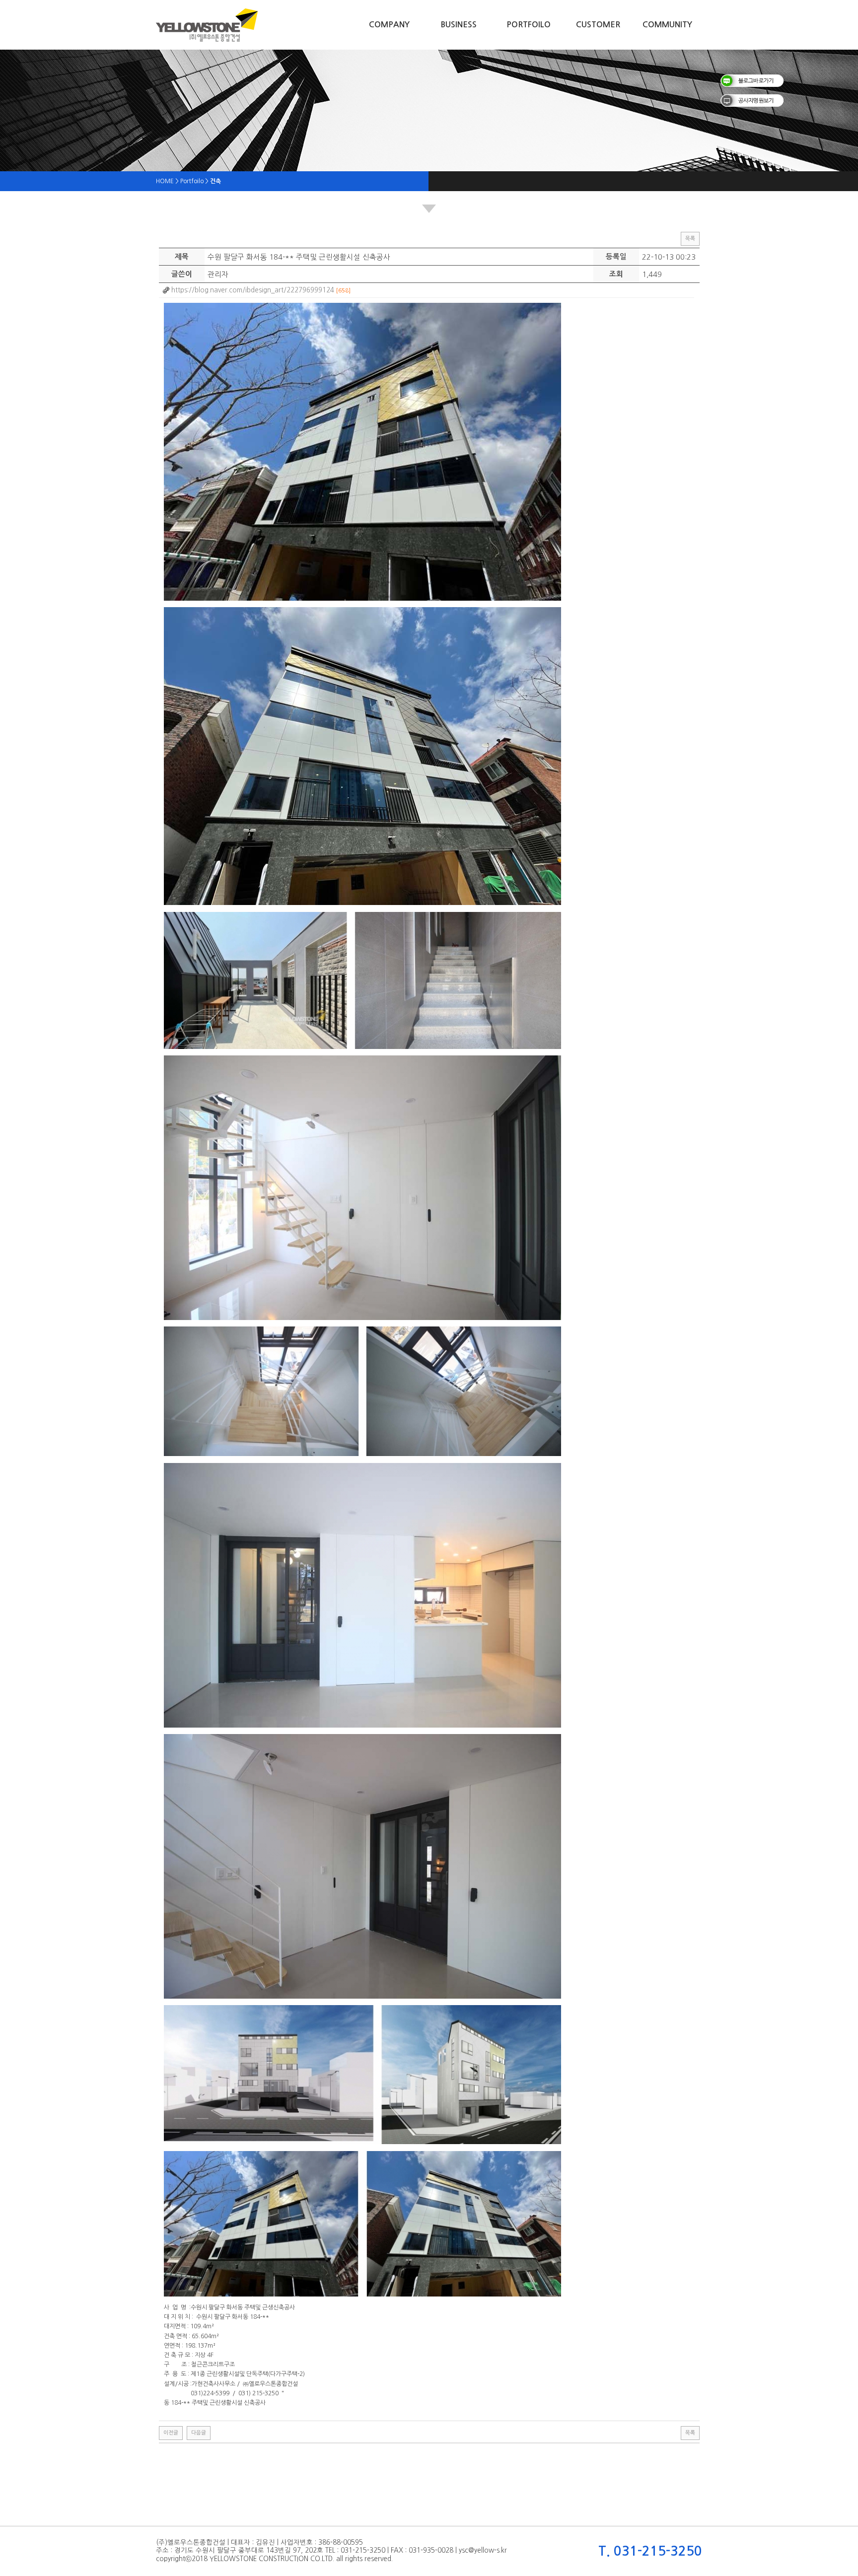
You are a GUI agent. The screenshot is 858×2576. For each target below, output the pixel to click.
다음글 (199, 2433)
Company (389, 25)
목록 (690, 239)
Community (667, 25)
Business (459, 25)
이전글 (171, 2433)
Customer (598, 25)
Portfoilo (529, 25)
